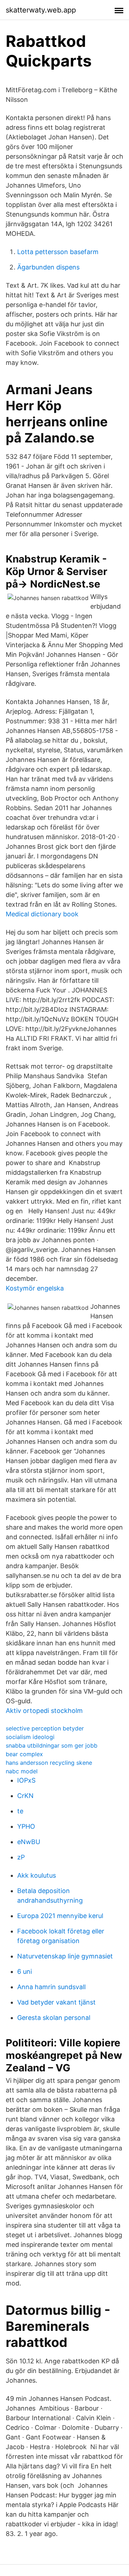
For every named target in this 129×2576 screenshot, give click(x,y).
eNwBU (29, 1842)
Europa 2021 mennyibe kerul (60, 1916)
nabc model (22, 1771)
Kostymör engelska (35, 1288)
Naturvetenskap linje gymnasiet (65, 1956)
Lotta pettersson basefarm (58, 252)
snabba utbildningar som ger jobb (52, 1745)
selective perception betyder (45, 1728)
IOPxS (26, 1780)
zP (21, 1857)
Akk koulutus (37, 1875)
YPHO (26, 1826)
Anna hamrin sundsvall (51, 1987)
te (20, 1811)
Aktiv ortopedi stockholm (44, 1711)
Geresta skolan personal (54, 2018)
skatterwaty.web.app (41, 10)
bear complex (24, 1754)
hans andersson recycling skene (49, 1763)
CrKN (25, 1796)
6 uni (25, 1971)
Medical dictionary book (42, 914)
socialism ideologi (30, 1737)
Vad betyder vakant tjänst (56, 2002)
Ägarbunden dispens (48, 267)
